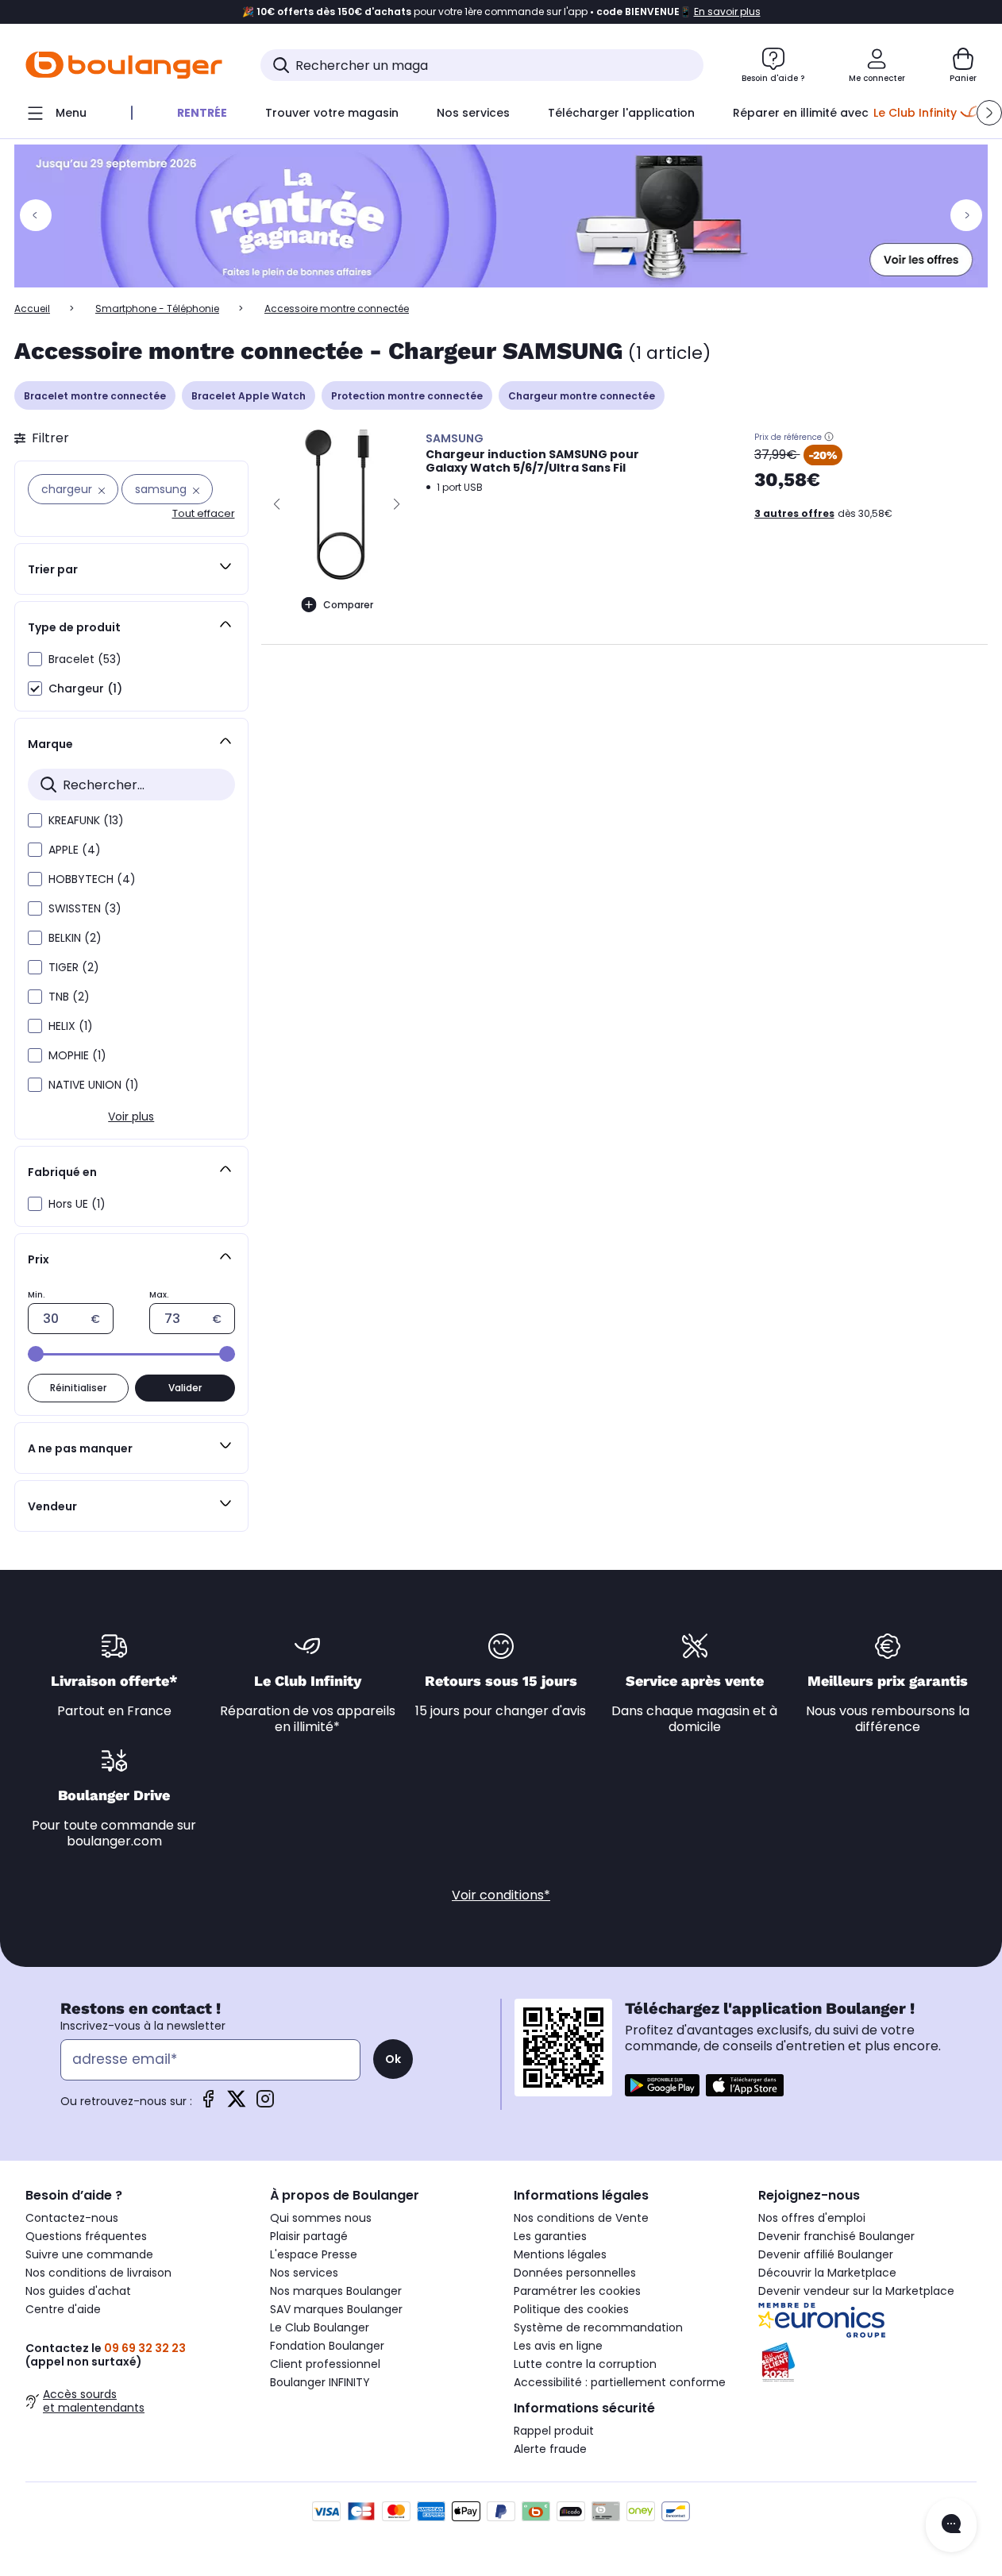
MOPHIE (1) (77, 1055)
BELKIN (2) (75, 938)
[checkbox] (35, 659)
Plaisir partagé (309, 2236)
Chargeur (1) (85, 688)
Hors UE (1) (77, 1204)
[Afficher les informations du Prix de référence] (829, 437)
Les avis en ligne (558, 2346)
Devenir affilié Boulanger (826, 2254)
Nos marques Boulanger (336, 2291)
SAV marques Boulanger (336, 2309)
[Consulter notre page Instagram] (265, 2104)
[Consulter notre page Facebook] (208, 2104)
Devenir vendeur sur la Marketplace (856, 2291)
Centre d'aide (63, 2309)
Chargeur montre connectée (582, 396)
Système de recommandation (598, 2327)
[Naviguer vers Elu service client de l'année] (868, 2362)
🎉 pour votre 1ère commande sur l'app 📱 (501, 12)
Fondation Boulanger (327, 2346)
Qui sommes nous (321, 2218)
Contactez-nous (72, 2218)
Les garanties (550, 2236)
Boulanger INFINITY (320, 2382)
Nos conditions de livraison (98, 2273)
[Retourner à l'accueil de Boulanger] (124, 65)
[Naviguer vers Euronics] (868, 2320)
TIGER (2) (74, 967)
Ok (393, 2059)
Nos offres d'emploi (812, 2218)
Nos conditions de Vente (581, 2218)
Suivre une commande (89, 2254)
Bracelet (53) (85, 659)
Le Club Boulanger (320, 2327)
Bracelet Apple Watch (249, 396)
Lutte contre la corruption (585, 2364)
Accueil (32, 309)
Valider (185, 1388)
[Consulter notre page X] (237, 2104)
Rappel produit (554, 2431)
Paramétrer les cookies (577, 2291)
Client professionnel (325, 2364)
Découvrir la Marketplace (827, 2273)
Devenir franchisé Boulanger (836, 2236)
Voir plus (131, 1116)
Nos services (304, 2273)
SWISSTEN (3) (85, 908)
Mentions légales (560, 2254)
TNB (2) (69, 997)
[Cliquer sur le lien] (501, 216)
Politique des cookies (571, 2309)
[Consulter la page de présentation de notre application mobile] (662, 2085)
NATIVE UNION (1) (94, 1085)
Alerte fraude (550, 2449)
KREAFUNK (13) (86, 820)
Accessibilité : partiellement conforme (620, 2382)
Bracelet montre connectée (95, 396)
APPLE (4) (75, 850)
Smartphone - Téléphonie (157, 309)
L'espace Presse (314, 2254)
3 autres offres (794, 513)
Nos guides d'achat (78, 2291)
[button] (989, 113)
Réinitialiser (78, 1388)
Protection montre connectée (407, 396)
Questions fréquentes (86, 2236)
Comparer (348, 605)
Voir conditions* (501, 1895)
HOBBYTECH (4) (92, 879)
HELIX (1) (71, 1026)
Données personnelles (575, 2273)
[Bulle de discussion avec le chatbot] (951, 2525)
